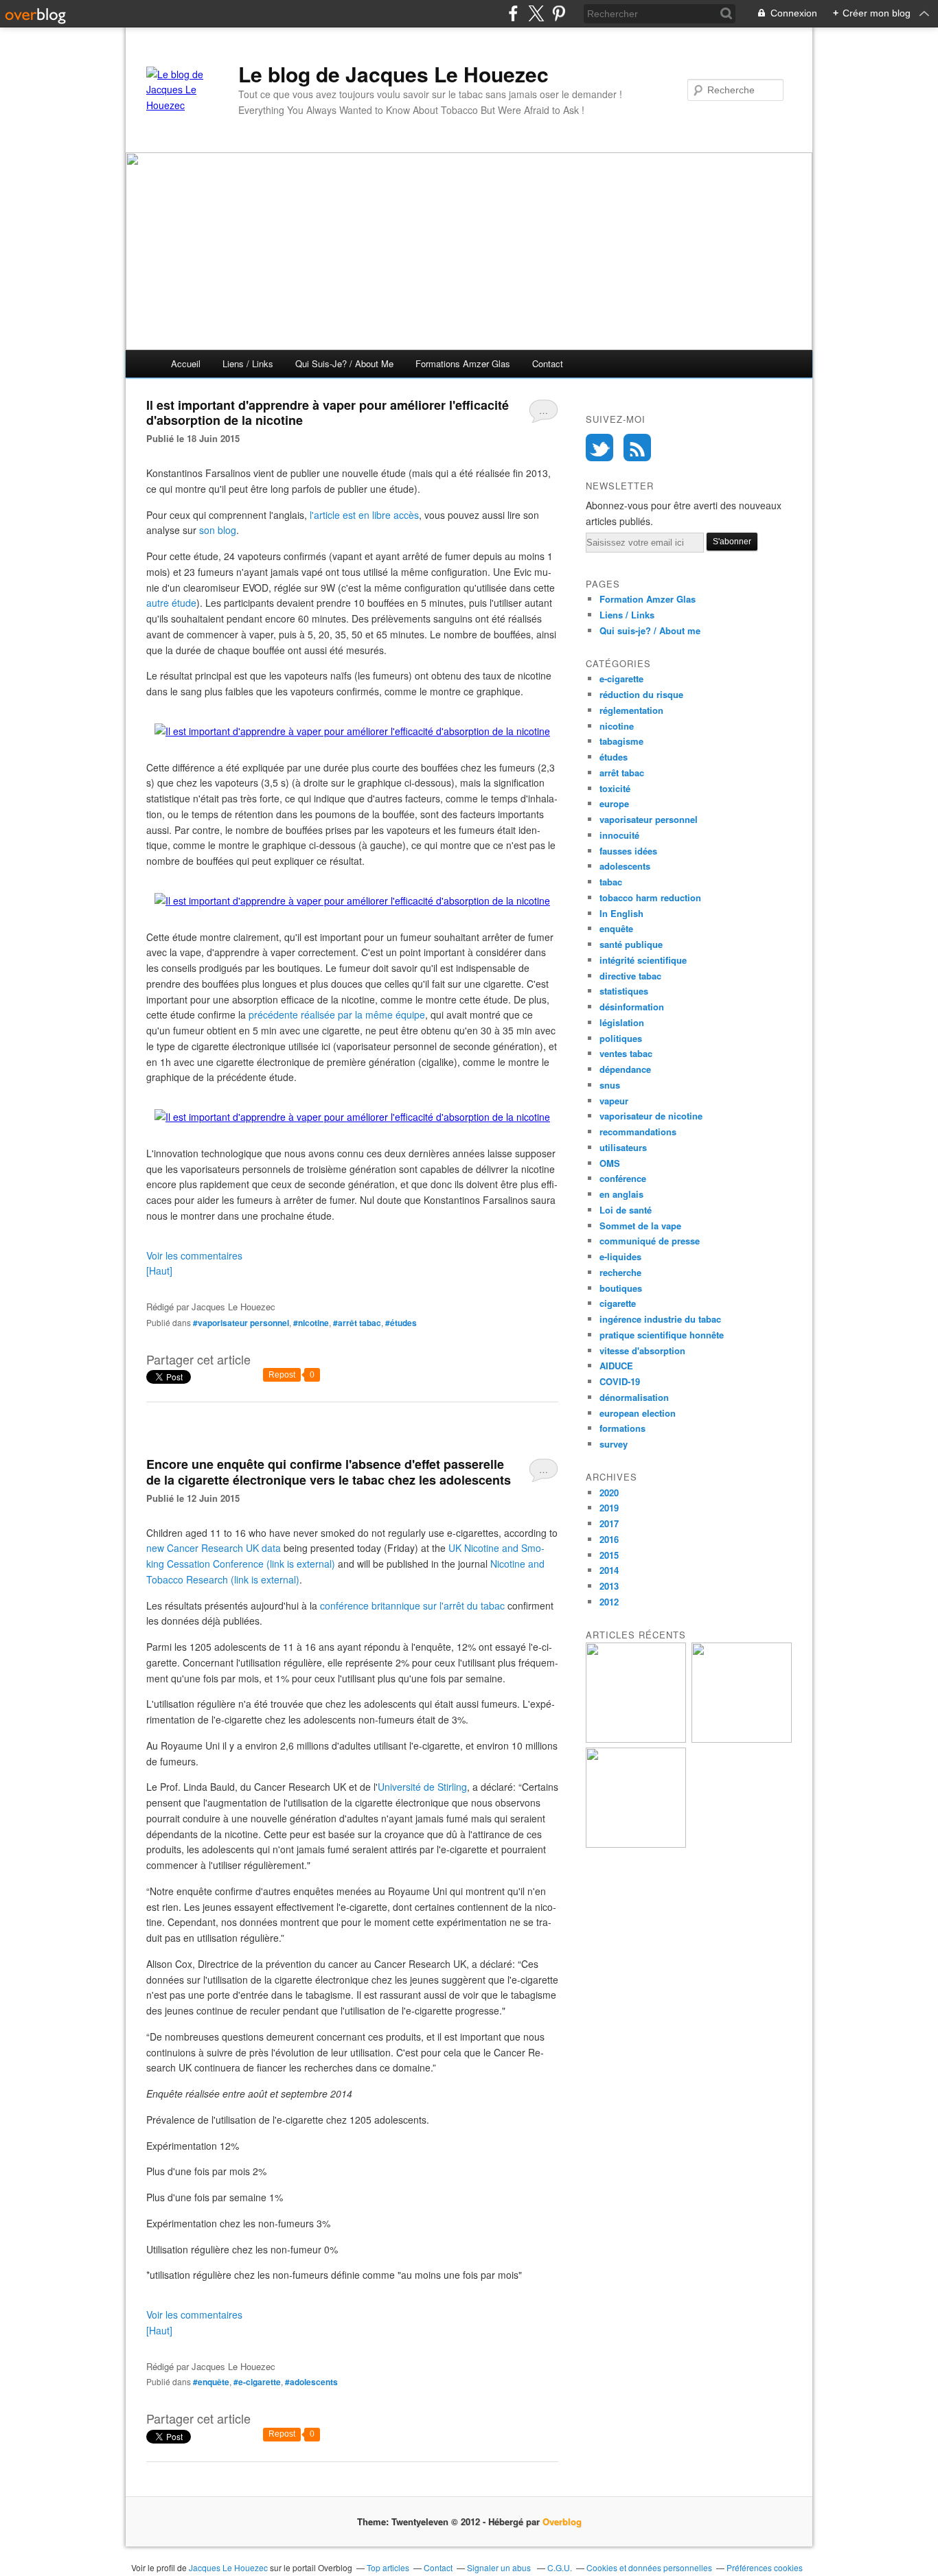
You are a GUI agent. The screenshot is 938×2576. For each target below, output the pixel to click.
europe (614, 803)
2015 (609, 1555)
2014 (609, 1570)
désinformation (632, 1007)
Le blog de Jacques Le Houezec (393, 74)
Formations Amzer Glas (463, 363)
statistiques (624, 991)
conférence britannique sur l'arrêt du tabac (412, 1605)
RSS (637, 448)
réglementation (631, 710)
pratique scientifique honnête (662, 1335)
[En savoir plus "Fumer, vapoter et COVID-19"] (636, 1844)
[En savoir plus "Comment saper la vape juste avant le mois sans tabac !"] (636, 1739)
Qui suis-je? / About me (344, 363)
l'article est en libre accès (364, 515)
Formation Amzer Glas (648, 599)
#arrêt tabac (357, 1323)
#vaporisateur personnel (241, 1323)
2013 (609, 1586)
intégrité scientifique (643, 960)
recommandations (638, 1132)
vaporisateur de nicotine (651, 1116)
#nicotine (311, 1323)
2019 (609, 1508)
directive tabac (630, 976)
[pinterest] (559, 13)
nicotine (617, 726)
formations (622, 1428)
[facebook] (513, 13)
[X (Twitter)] (536, 13)
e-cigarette (621, 678)
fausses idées (628, 851)
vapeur (614, 1101)
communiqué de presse (650, 1241)
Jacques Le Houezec (228, 2567)
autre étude (171, 603)
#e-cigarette (257, 2382)
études (614, 757)
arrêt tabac (622, 773)
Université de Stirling (422, 1787)
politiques (621, 1038)
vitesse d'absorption (642, 1350)
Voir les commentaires (194, 1255)
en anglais (621, 1194)
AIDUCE (616, 1366)
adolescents (625, 866)
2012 (609, 1602)
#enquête (211, 2382)
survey (614, 1444)
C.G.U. (560, 2567)
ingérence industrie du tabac (660, 1319)
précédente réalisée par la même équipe (337, 1014)
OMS (610, 1163)
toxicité (615, 788)
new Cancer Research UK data (214, 1548)
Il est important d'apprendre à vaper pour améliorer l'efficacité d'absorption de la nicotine (328, 413)
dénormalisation (634, 1397)
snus (610, 1085)
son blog (218, 530)
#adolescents (311, 2382)
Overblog (562, 2521)
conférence (623, 1178)
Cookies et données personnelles (649, 2567)
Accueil (186, 363)
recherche (620, 1272)
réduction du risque (641, 694)
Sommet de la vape (640, 1226)
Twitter (599, 448)
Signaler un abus (500, 2567)
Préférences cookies (765, 2567)
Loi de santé (626, 1210)
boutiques (621, 1288)
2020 (609, 1493)
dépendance (625, 1069)
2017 (609, 1523)
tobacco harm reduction (650, 897)
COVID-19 (620, 1381)
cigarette (618, 1303)
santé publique (631, 944)
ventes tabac (626, 1053)
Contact (548, 363)
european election (638, 1413)
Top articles (388, 2567)
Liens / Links (248, 363)
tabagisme (621, 741)
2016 (609, 1539)
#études (401, 1323)
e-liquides (620, 1256)
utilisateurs (623, 1147)
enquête (616, 928)
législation (622, 1022)
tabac (611, 882)
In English (621, 913)
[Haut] (159, 1270)
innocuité (619, 835)
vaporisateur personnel (649, 819)
